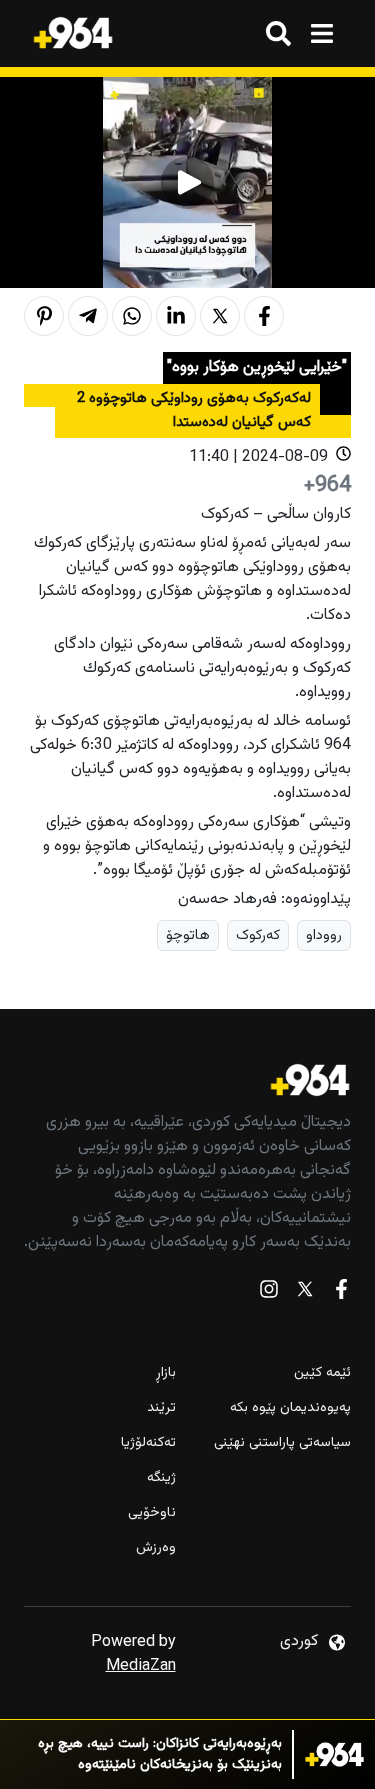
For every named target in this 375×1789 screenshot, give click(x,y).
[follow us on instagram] (269, 1293)
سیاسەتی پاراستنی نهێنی (282, 1443)
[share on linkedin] (176, 316)
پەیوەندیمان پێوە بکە (290, 1408)
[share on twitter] (220, 316)
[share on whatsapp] (132, 316)
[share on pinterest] (44, 316)
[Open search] (278, 33)
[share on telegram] (88, 316)
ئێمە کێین (322, 1373)
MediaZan (141, 1666)
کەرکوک (258, 935)
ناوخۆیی (152, 1513)
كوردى (299, 1641)
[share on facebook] (264, 316)
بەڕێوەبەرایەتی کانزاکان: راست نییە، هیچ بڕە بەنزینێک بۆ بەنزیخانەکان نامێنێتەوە (160, 1755)
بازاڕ (166, 1373)
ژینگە (161, 1478)
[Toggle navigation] (321, 33)
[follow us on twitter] (305, 1293)
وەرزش (156, 1548)
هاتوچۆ (188, 935)
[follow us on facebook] (341, 1293)
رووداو (324, 935)
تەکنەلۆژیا (148, 1443)
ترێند (161, 1408)
